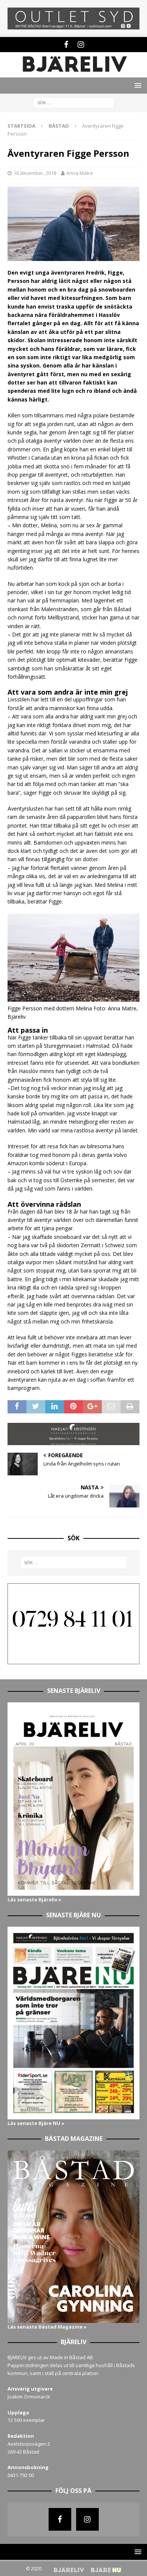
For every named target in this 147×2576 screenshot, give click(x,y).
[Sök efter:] (74, 102)
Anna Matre (80, 173)
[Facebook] (66, 45)
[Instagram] (81, 45)
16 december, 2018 (35, 173)
